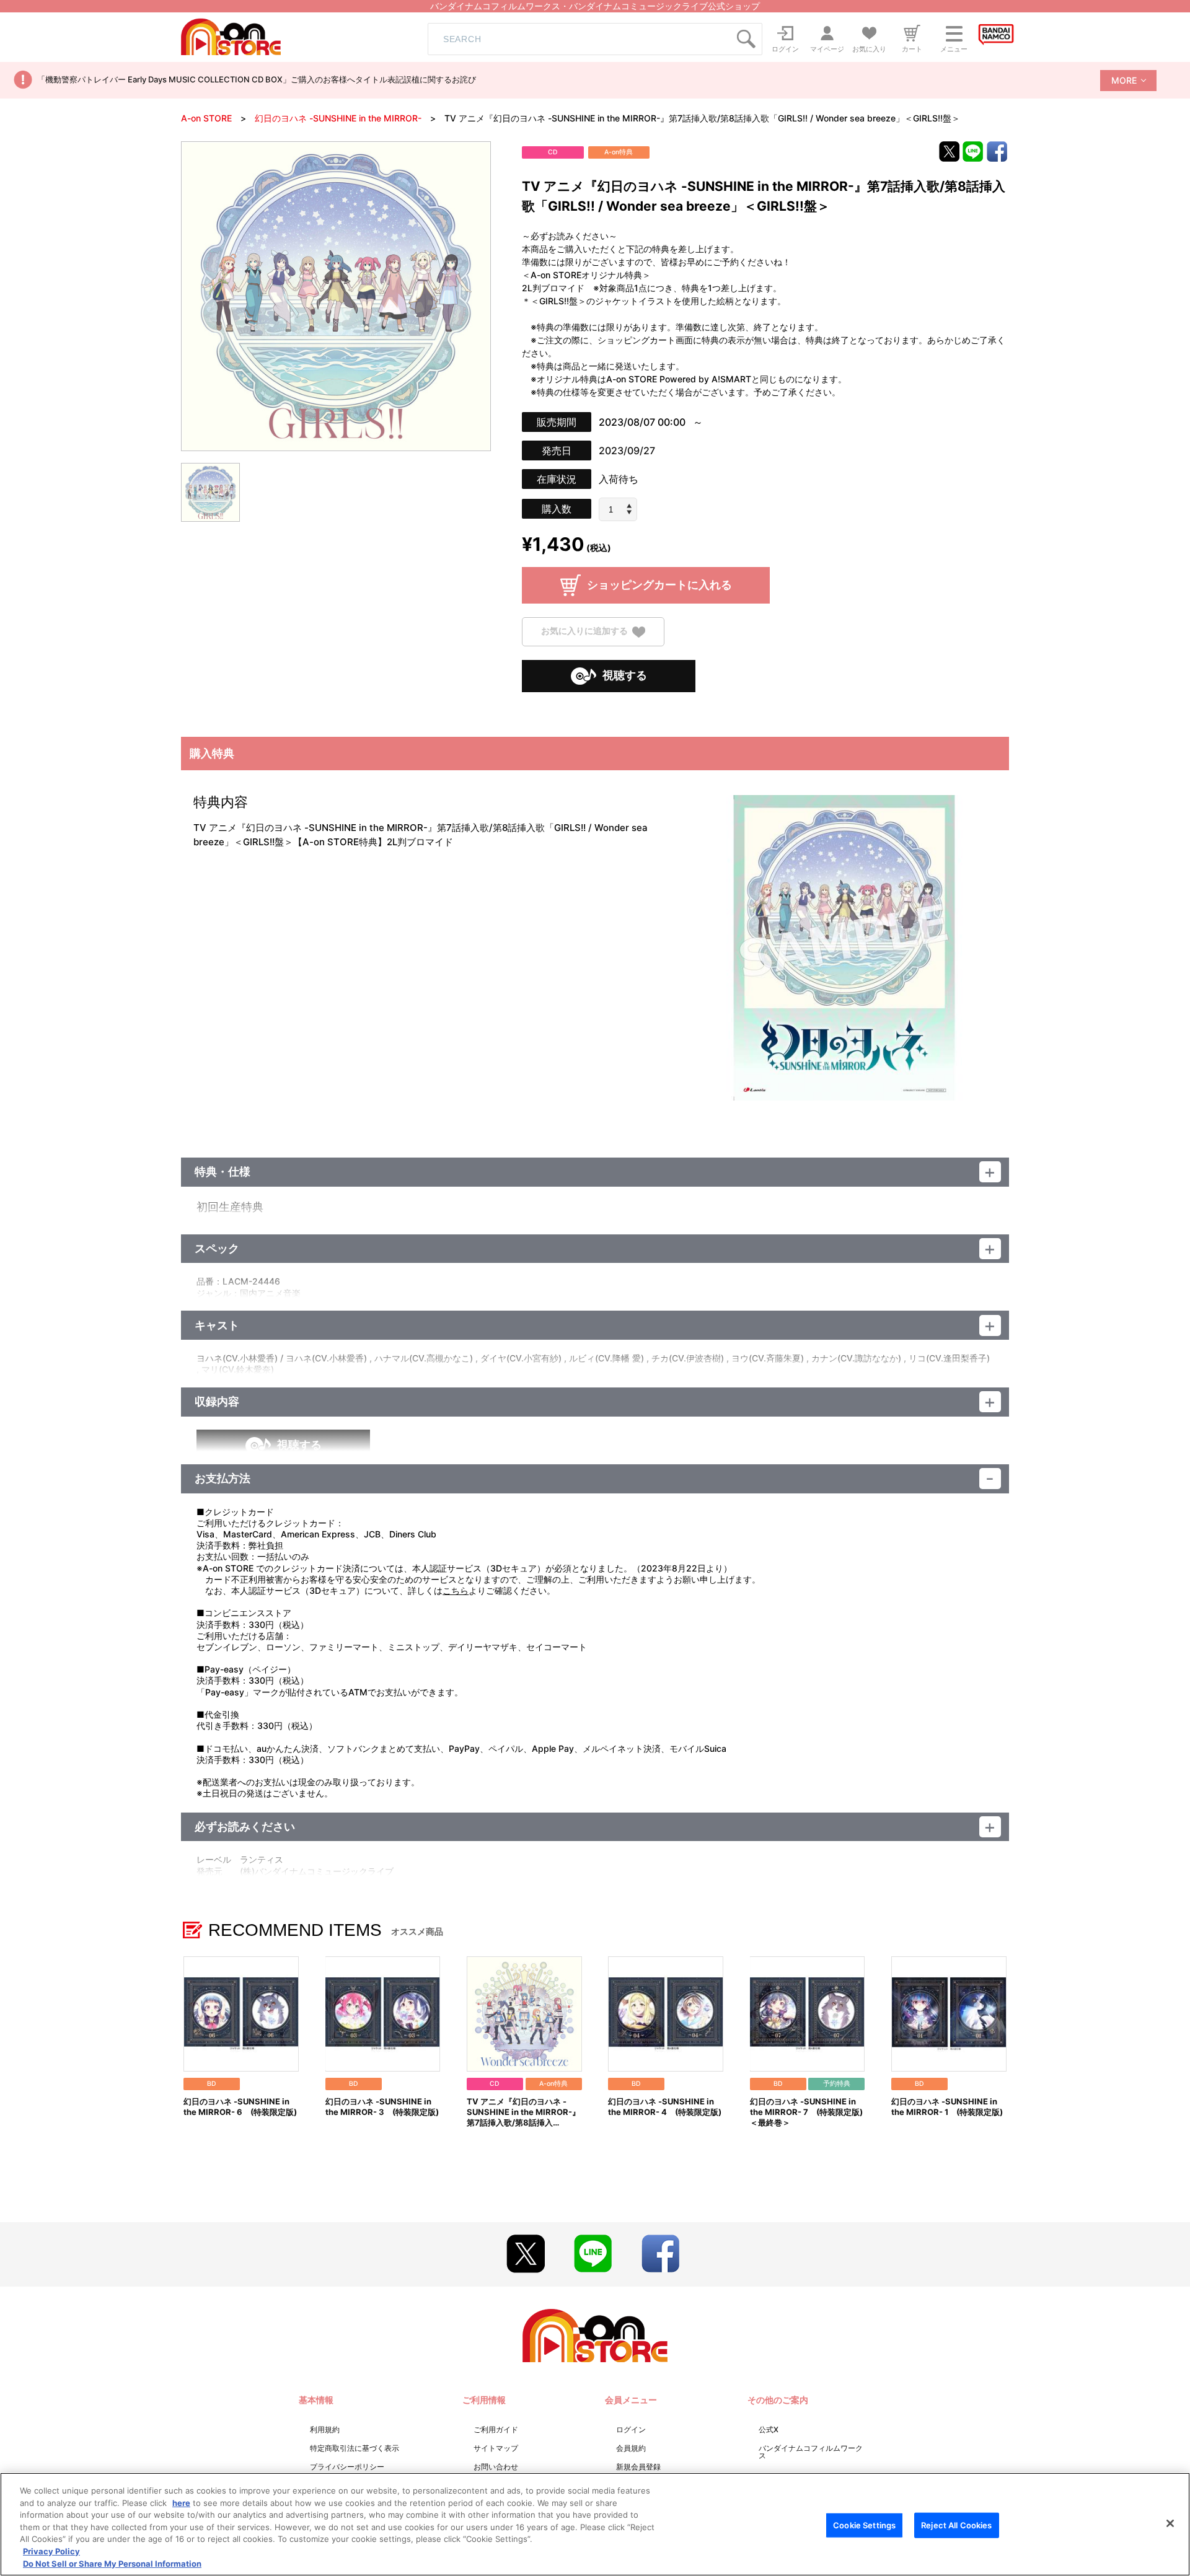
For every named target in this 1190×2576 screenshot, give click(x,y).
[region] (595, 2524)
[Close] (1170, 2523)
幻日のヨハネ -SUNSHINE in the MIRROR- (338, 118)
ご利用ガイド (496, 2429)
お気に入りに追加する (584, 631)
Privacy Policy (51, 2551)
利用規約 (325, 2429)
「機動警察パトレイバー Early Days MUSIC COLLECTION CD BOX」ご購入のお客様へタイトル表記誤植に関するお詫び (257, 79)
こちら (456, 1590)
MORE (1124, 80)
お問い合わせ (496, 2467)
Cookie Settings (864, 2525)
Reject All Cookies (956, 2525)
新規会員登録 (638, 2467)
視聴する (625, 675)
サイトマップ (496, 2448)
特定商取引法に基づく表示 (355, 2448)
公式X (769, 2429)
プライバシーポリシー (347, 2467)
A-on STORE (206, 118)
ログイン (631, 2429)
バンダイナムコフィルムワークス (811, 2452)
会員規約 (631, 2448)
